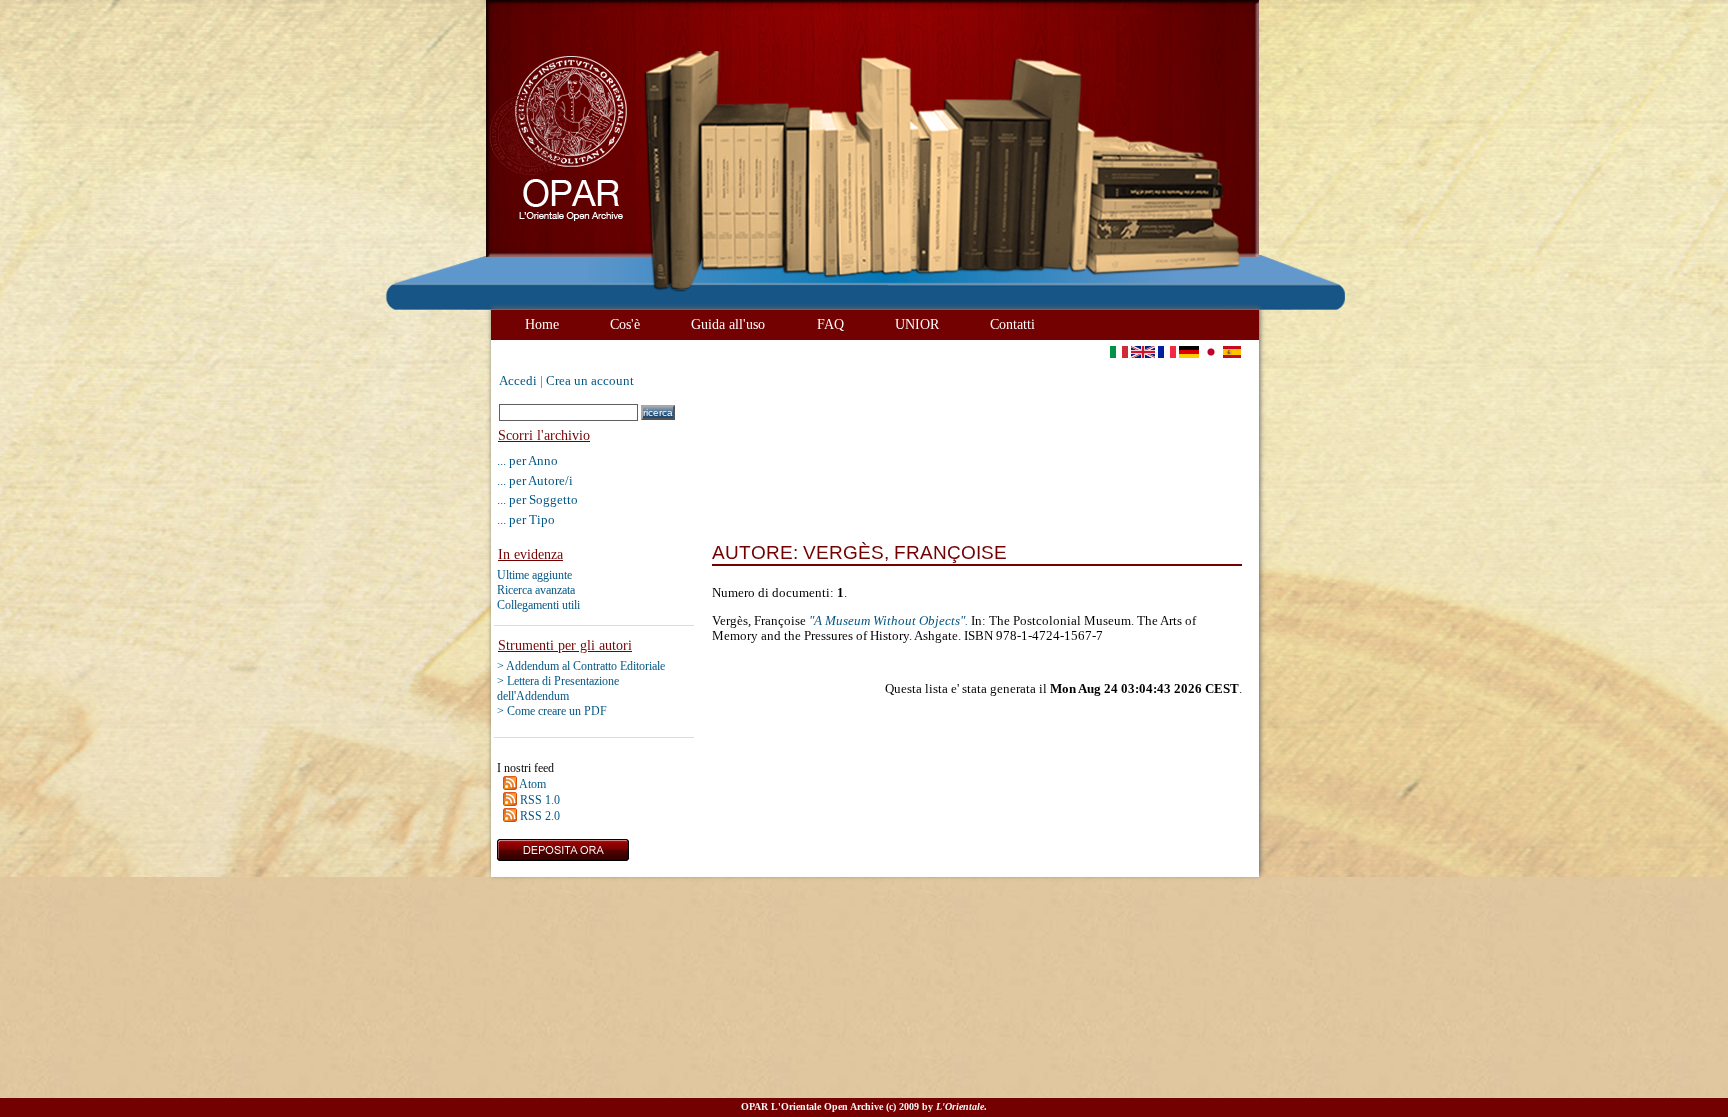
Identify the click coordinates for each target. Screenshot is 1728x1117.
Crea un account (590, 381)
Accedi (518, 381)
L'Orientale (960, 1106)
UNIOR (917, 324)
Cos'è (625, 324)
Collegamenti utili (538, 605)
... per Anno (527, 460)
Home (542, 324)
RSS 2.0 (540, 816)
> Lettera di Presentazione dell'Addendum (558, 688)
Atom (532, 784)
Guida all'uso (728, 324)
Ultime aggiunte (534, 575)
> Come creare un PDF (552, 711)
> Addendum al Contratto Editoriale (581, 666)
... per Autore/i (535, 480)
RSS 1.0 (540, 800)
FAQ (830, 324)
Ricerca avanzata (536, 590)
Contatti (1012, 324)
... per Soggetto (537, 499)
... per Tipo (526, 519)
